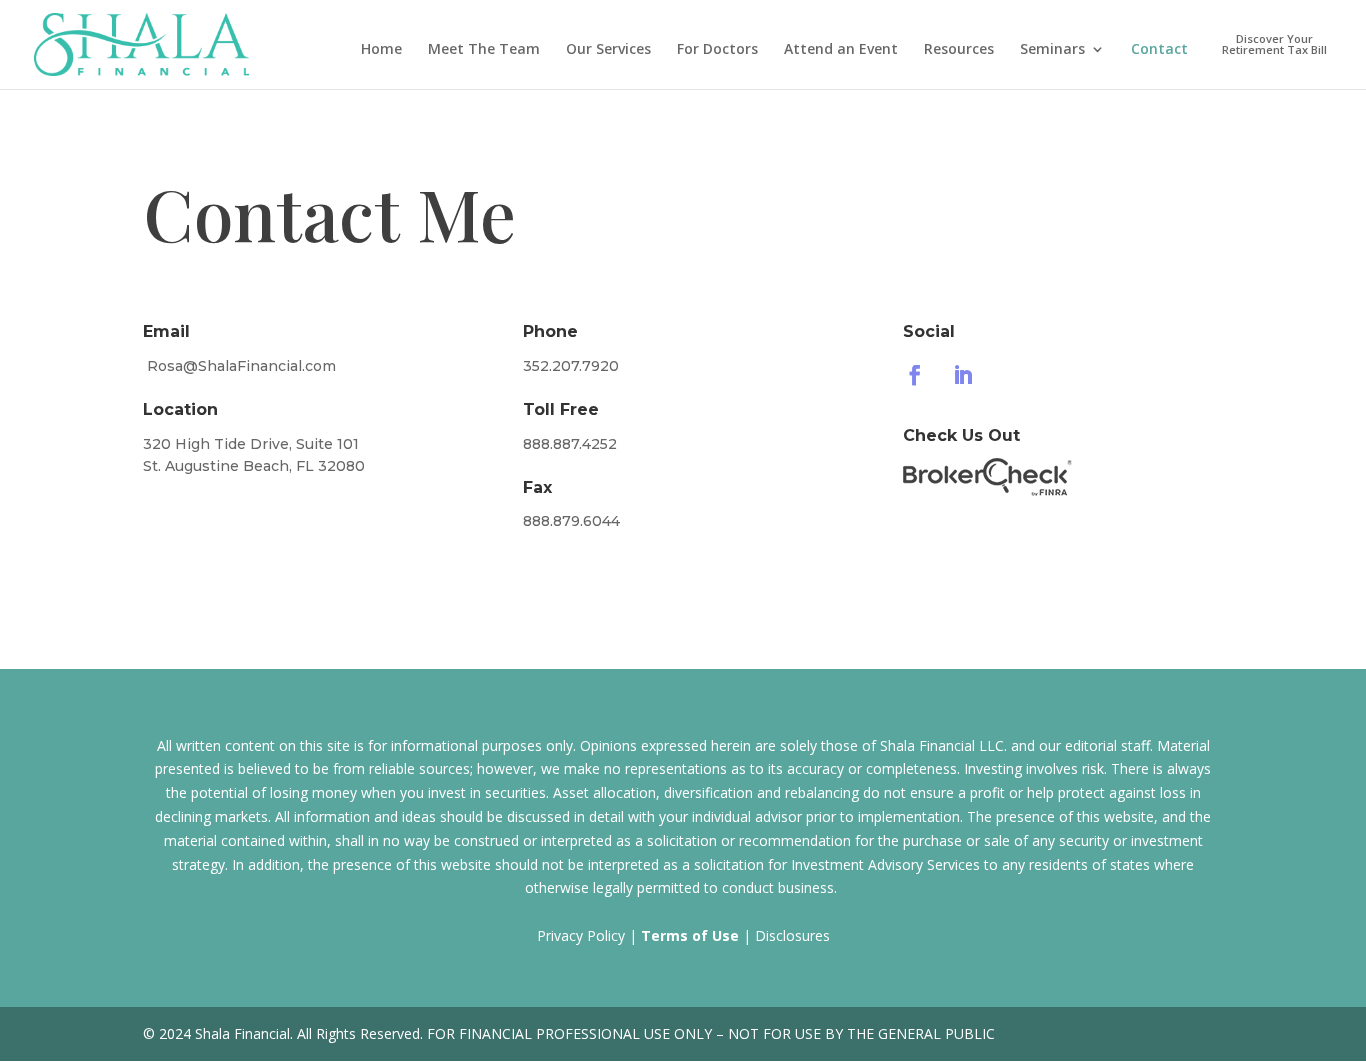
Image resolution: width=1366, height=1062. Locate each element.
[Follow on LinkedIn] (963, 375)
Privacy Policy (581, 935)
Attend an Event (841, 50)
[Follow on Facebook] (915, 375)
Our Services (608, 50)
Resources (959, 50)
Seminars (1052, 50)
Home (381, 50)
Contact (1159, 50)
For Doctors (717, 50)
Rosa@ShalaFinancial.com (241, 366)
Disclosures (792, 935)
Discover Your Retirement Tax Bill (1274, 45)
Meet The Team (484, 50)
